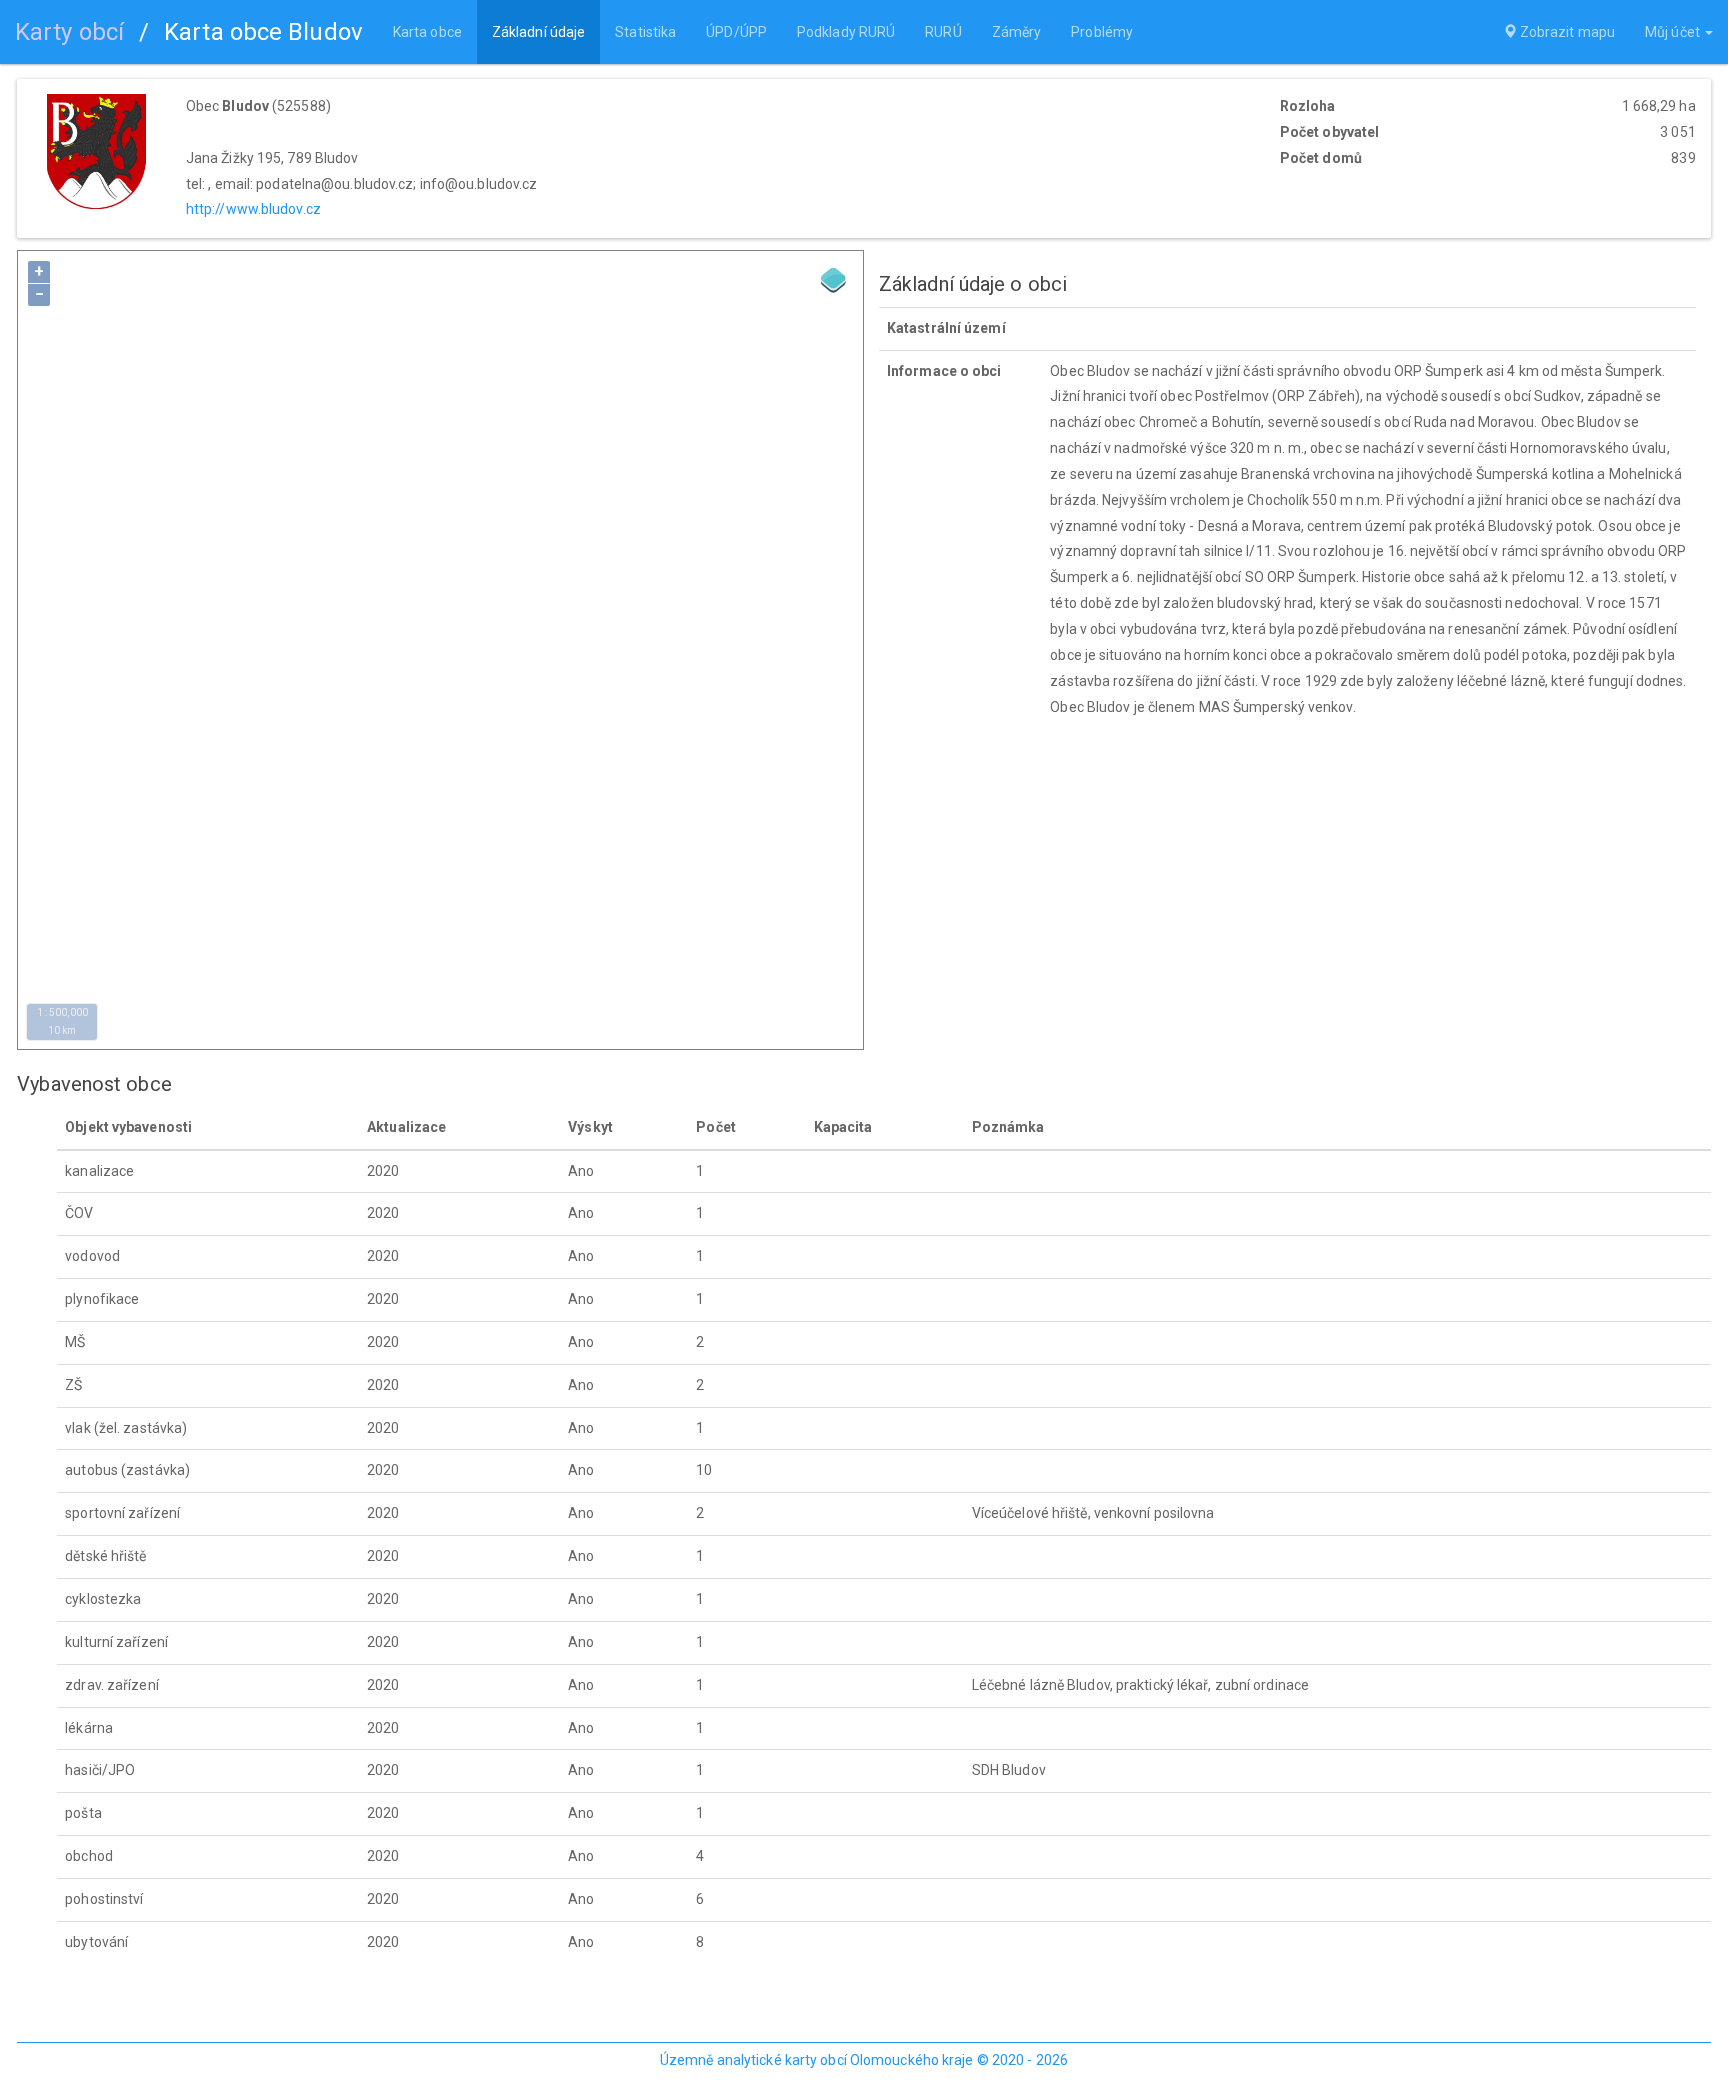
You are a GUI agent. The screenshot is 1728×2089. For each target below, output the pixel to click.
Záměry (1017, 32)
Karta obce (427, 32)
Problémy (1102, 32)
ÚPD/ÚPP (736, 32)
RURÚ (943, 32)
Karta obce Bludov (263, 32)
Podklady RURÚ (846, 32)
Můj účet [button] (1674, 32)
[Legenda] (834, 280)
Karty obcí (69, 32)
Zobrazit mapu (1566, 32)
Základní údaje (538, 32)
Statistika (645, 32)
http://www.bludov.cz (253, 209)
